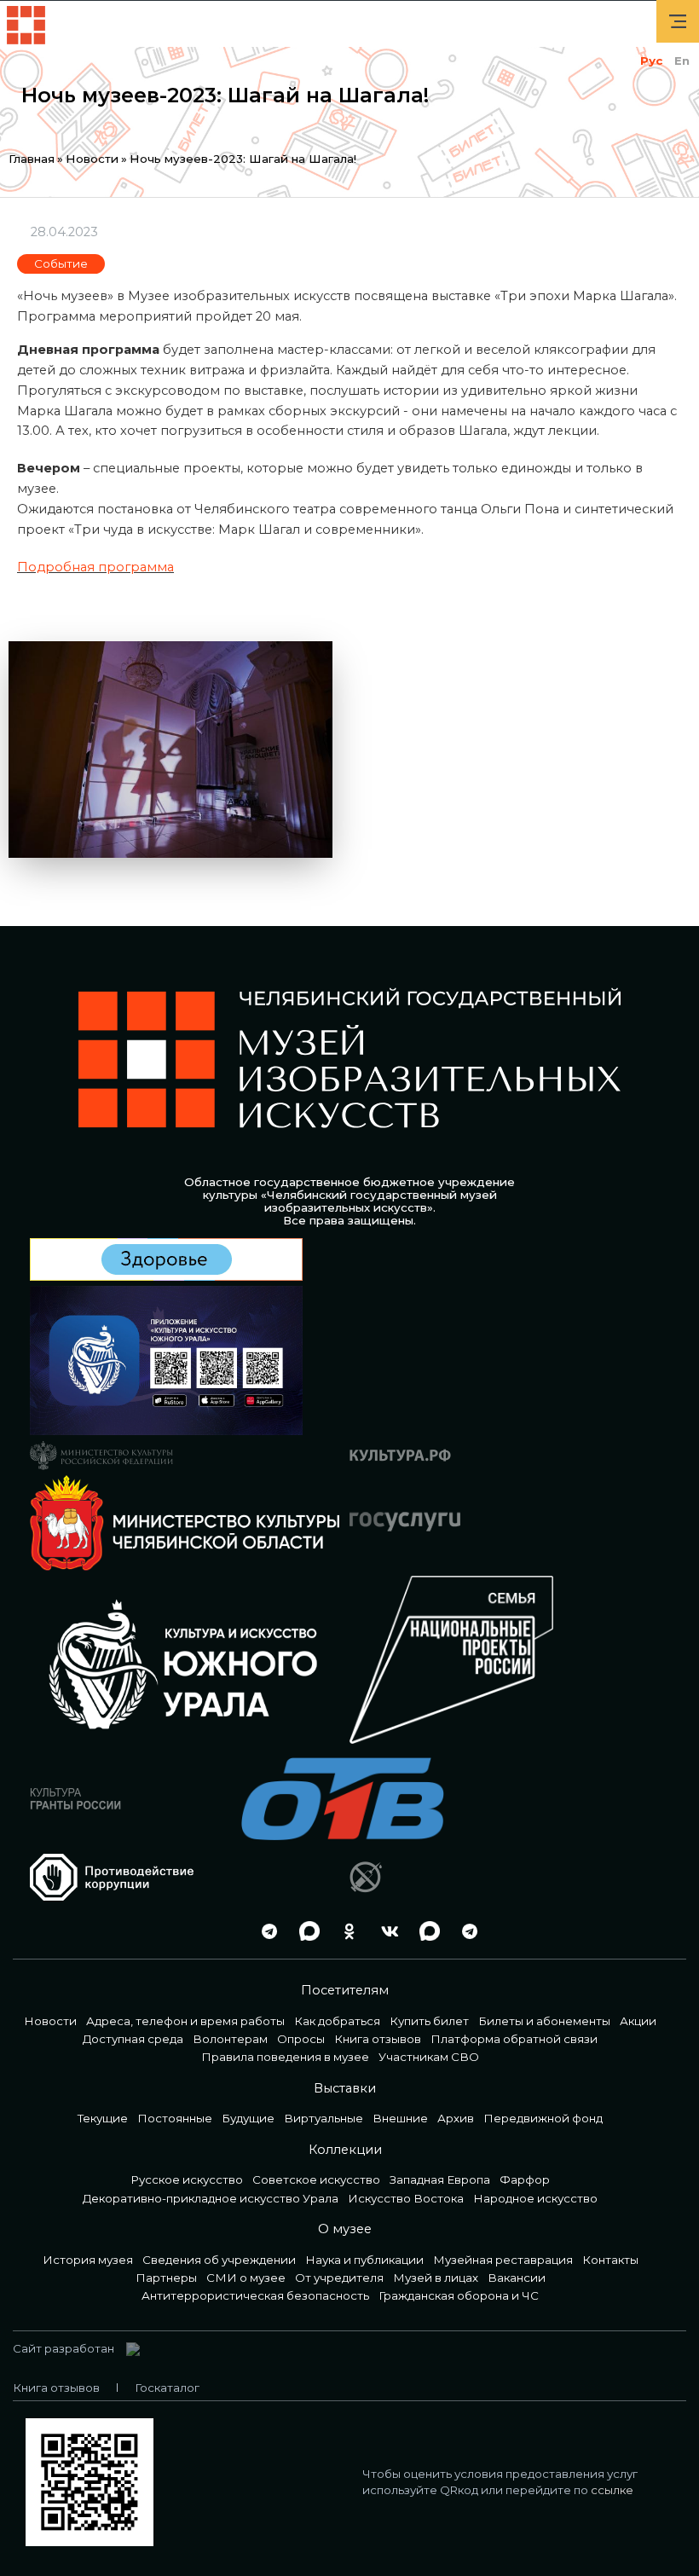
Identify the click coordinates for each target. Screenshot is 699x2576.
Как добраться (337, 2021)
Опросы (301, 2039)
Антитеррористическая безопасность (255, 2295)
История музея (88, 2260)
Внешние (400, 2118)
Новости (92, 159)
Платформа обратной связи (514, 2039)
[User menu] (678, 21)
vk (385, 1931)
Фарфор (525, 2179)
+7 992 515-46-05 (225, 1931)
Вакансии (517, 2278)
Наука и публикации (364, 2260)
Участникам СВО (429, 2057)
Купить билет (429, 2021)
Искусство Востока (406, 2198)
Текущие (103, 2118)
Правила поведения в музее (285, 2057)
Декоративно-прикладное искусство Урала (211, 2198)
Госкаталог (167, 2388)
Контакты (610, 2260)
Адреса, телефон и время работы (185, 2021)
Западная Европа (440, 2179)
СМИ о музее (246, 2278)
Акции (638, 2021)
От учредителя (339, 2278)
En (682, 61)
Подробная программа (95, 567)
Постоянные (175, 2118)
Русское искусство (187, 2179)
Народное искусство (535, 2198)
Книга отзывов (378, 2039)
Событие (61, 263)
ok (345, 1931)
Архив (456, 2118)
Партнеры (166, 2278)
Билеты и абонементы (544, 2021)
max (305, 1931)
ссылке (612, 2490)
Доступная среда (133, 2039)
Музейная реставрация (503, 2260)
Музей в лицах (436, 2278)
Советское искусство (316, 2179)
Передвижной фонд (543, 2118)
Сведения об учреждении (219, 2260)
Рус (651, 61)
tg (265, 1931)
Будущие (248, 2118)
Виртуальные (324, 2118)
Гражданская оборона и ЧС (459, 2295)
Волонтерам (230, 2039)
